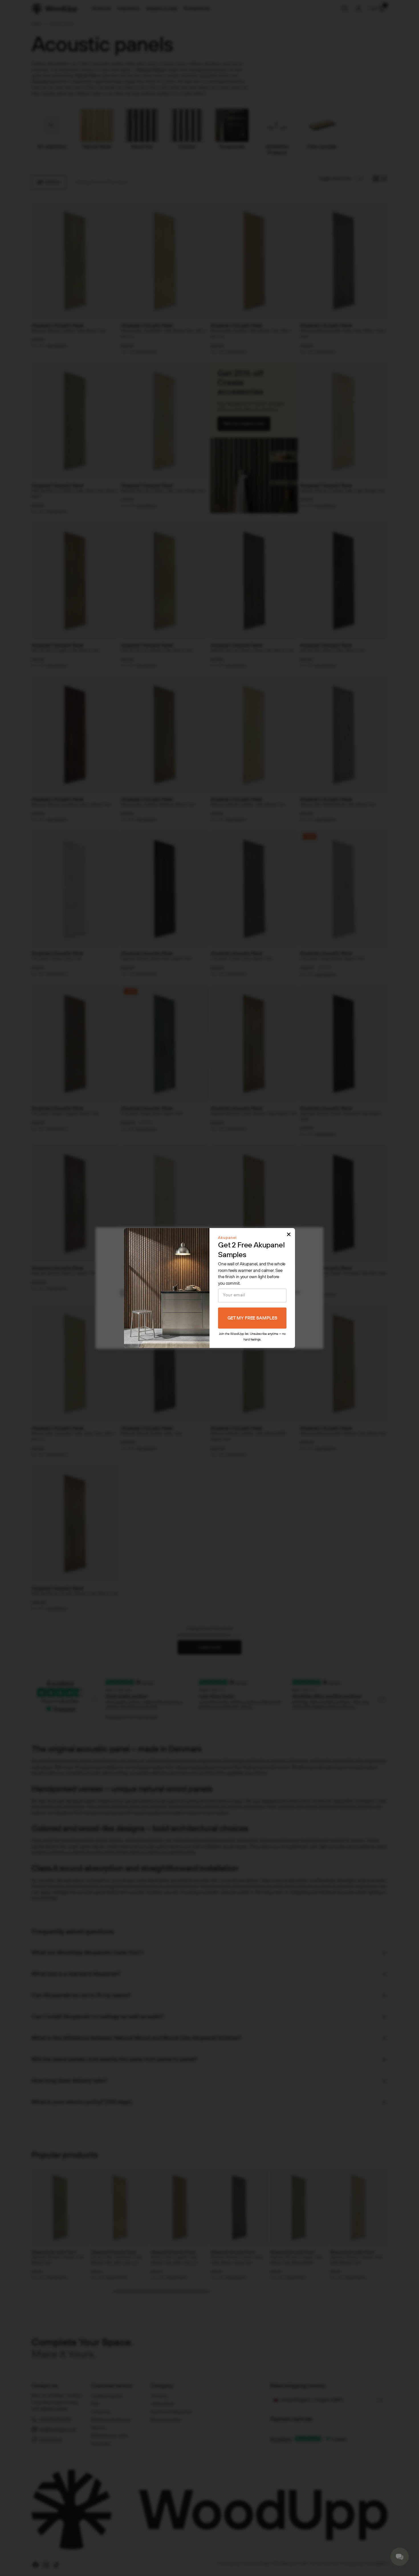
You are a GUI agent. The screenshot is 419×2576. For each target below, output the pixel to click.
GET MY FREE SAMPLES (252, 1318)
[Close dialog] (289, 1234)
